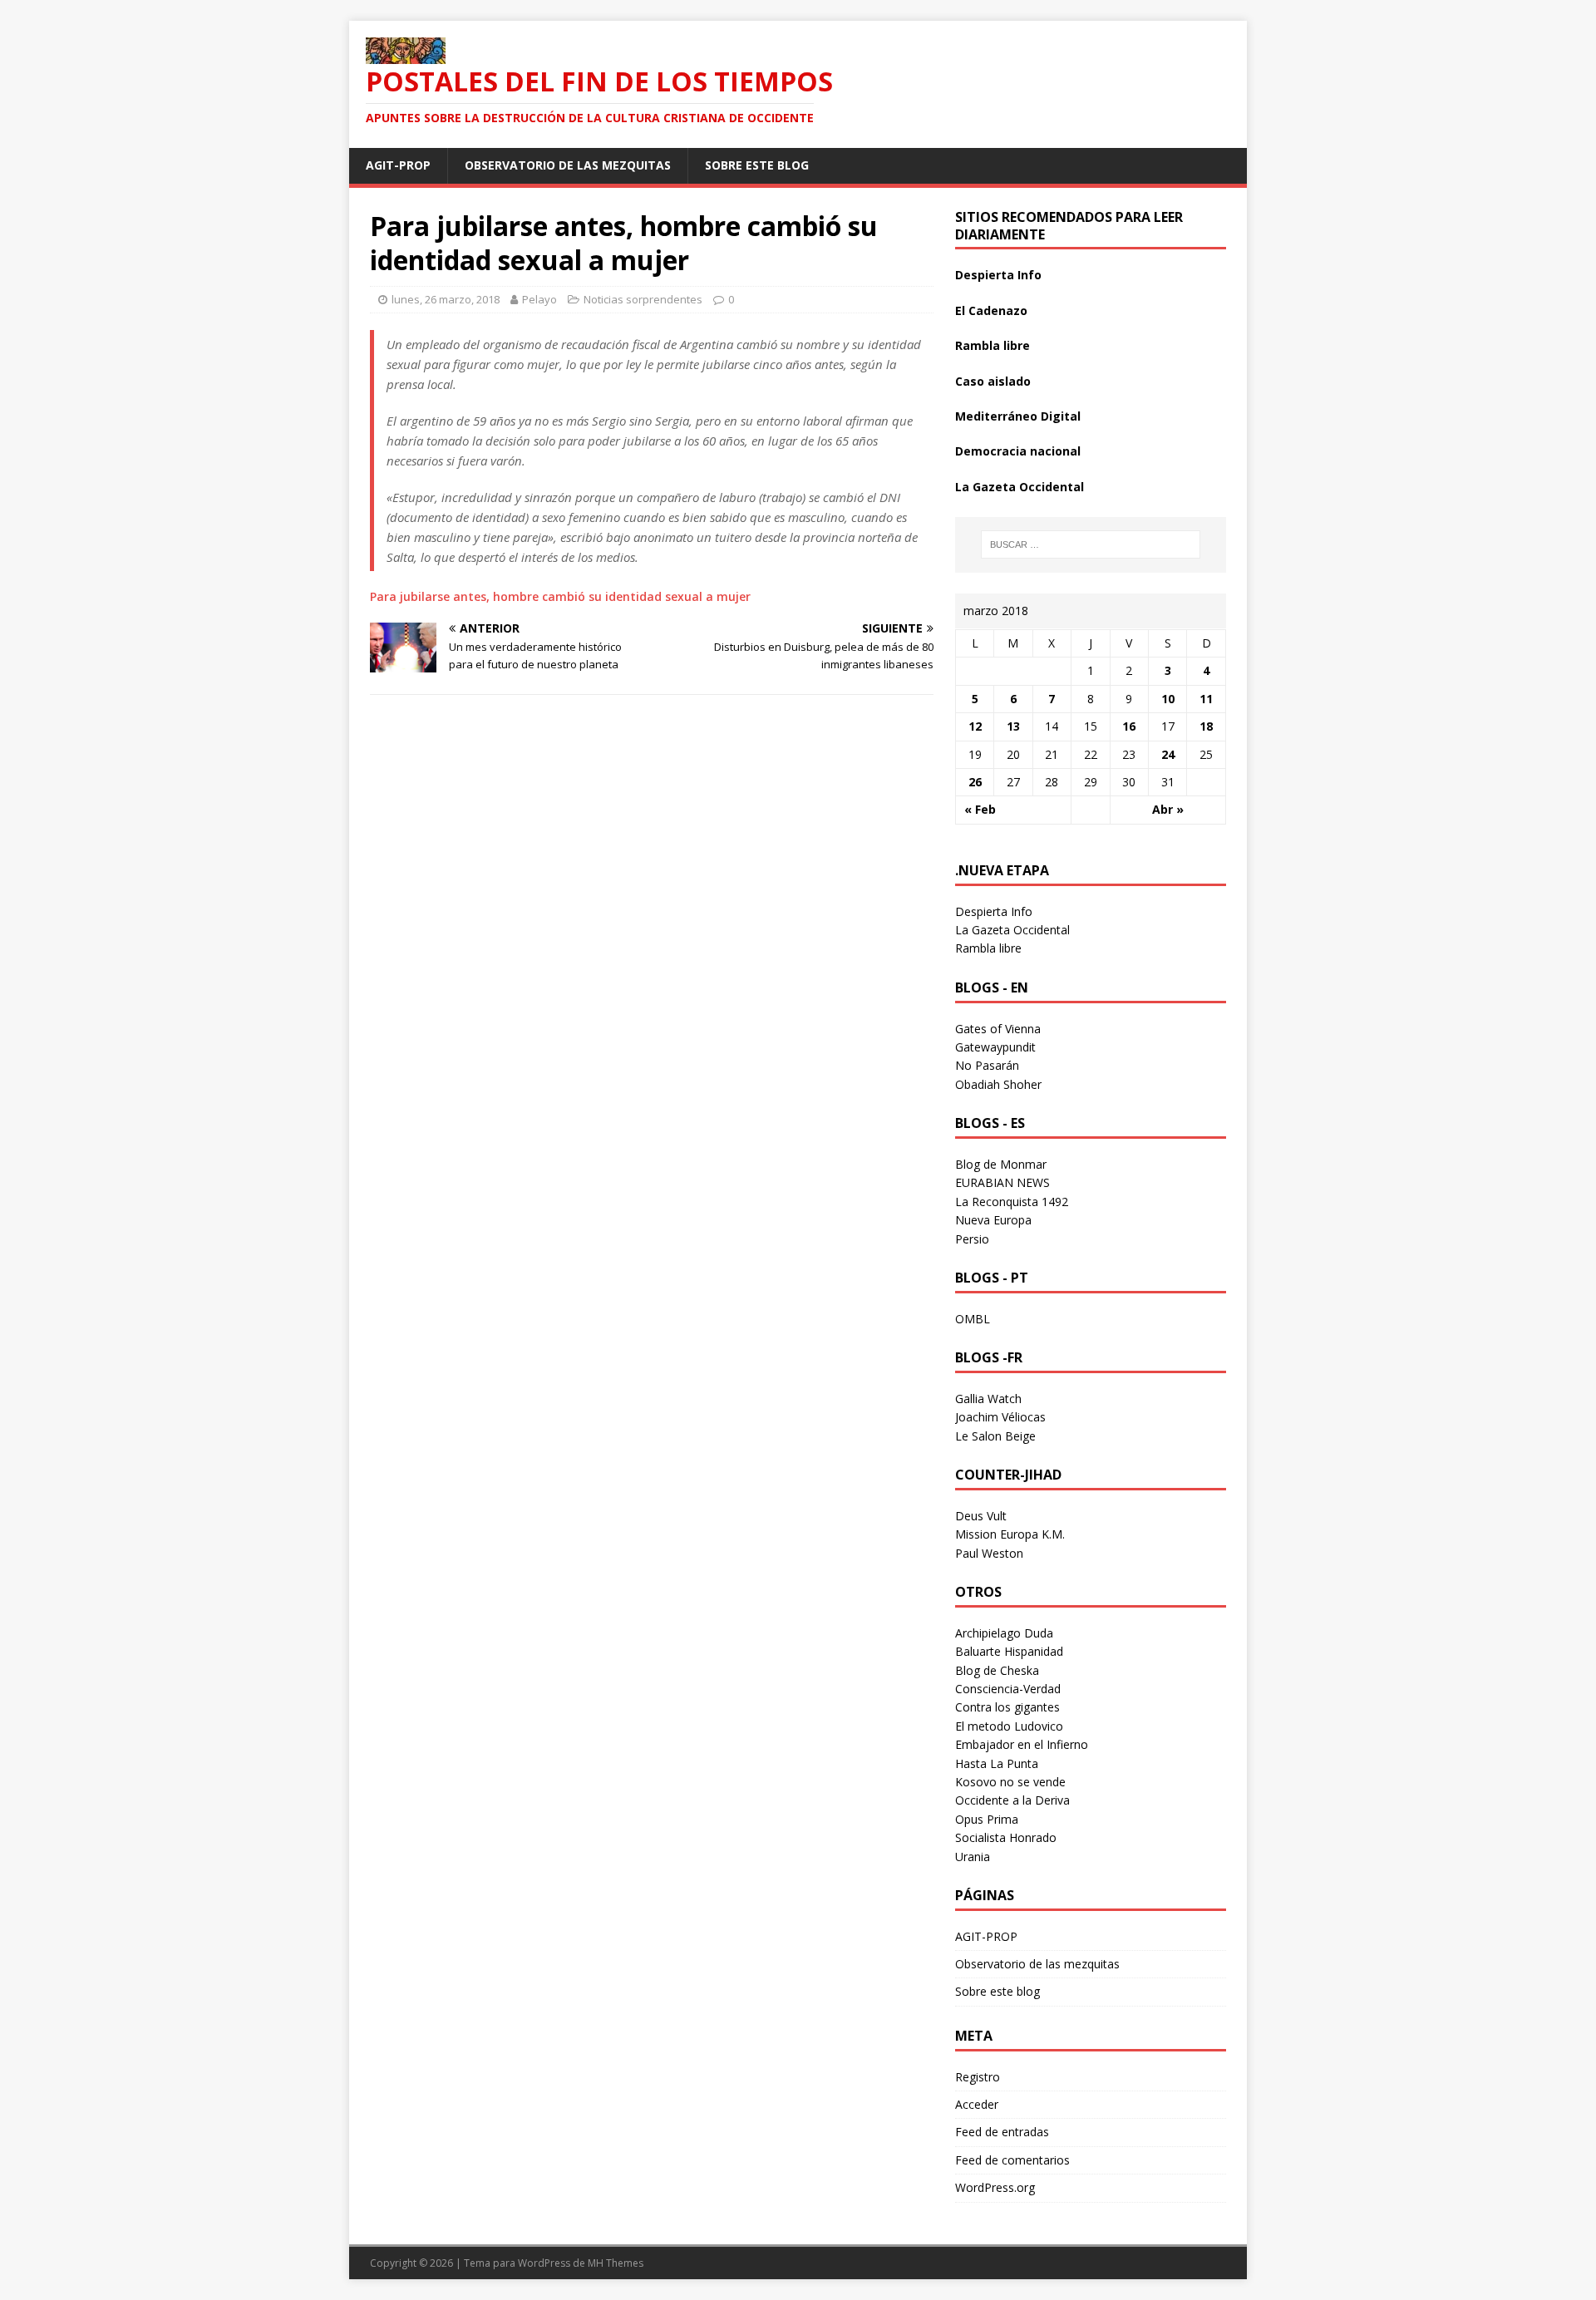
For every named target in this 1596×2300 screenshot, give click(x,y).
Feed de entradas (1002, 2132)
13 (1013, 726)
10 (1168, 699)
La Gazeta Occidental (1020, 487)
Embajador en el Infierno (1022, 1744)
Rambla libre (993, 345)
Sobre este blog (757, 165)
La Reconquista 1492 (1012, 1202)
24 (1168, 754)
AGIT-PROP (398, 165)
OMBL (973, 1319)
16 (1129, 726)
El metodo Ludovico (1009, 1726)
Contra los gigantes (1007, 1707)
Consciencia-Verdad (1008, 1689)
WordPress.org (995, 2187)
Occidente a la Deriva (1012, 1800)
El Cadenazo (991, 310)
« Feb (980, 809)
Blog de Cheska (997, 1670)
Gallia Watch (988, 1399)
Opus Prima (987, 1819)
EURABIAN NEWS (1002, 1182)
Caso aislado (993, 381)
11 (1206, 699)
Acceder (977, 2104)
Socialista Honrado (1006, 1837)
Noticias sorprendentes (643, 299)
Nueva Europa (993, 1220)
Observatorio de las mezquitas (568, 165)
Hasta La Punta (997, 1763)
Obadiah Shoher (998, 1084)
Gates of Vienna (998, 1029)
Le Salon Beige (995, 1436)
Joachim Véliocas (1000, 1417)
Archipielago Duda (1004, 1633)
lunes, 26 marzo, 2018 (446, 299)
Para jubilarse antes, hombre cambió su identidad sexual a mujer (560, 596)
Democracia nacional (1018, 451)
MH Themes (616, 2263)
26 (975, 782)
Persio (972, 1239)
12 (975, 726)
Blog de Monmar (1001, 1164)
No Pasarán (987, 1065)
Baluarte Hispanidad (1009, 1651)
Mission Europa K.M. (1010, 1534)
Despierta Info (998, 275)
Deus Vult (981, 1516)
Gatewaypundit (995, 1047)
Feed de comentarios (1012, 2160)
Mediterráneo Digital (1018, 416)
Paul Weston (989, 1553)
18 (1206, 726)
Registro (978, 2077)
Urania (973, 1857)
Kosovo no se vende (1010, 1782)
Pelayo (539, 299)
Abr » (1168, 809)
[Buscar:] (1091, 544)
